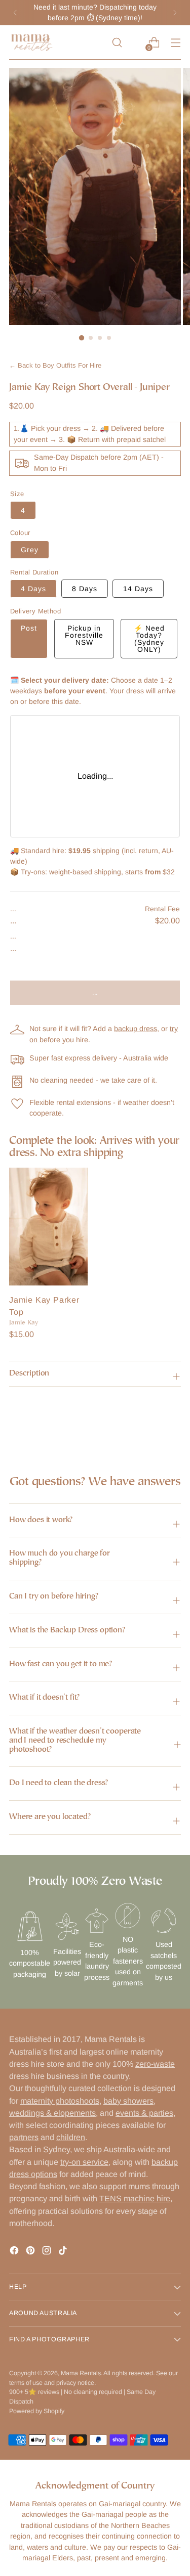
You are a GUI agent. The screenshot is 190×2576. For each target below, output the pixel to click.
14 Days (138, 589)
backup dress (136, 1029)
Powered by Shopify (37, 2411)
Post (29, 628)
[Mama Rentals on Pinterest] (31, 2252)
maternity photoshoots (60, 2101)
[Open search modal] (117, 43)
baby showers (128, 2101)
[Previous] (15, 13)
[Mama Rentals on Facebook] (15, 2252)
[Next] (175, 13)
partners (24, 2137)
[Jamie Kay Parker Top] (48, 1227)
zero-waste (155, 2064)
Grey (30, 550)
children (71, 2137)
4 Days (33, 589)
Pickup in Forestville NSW (84, 635)
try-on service (84, 2162)
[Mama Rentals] (32, 42)
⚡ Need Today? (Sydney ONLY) (149, 639)
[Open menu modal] (176, 43)
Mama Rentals (81, 2373)
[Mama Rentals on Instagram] (48, 2252)
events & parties (144, 2113)
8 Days (85, 589)
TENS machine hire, (136, 2198)
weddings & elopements (52, 2113)
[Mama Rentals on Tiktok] (64, 2252)
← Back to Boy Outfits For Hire (55, 366)
